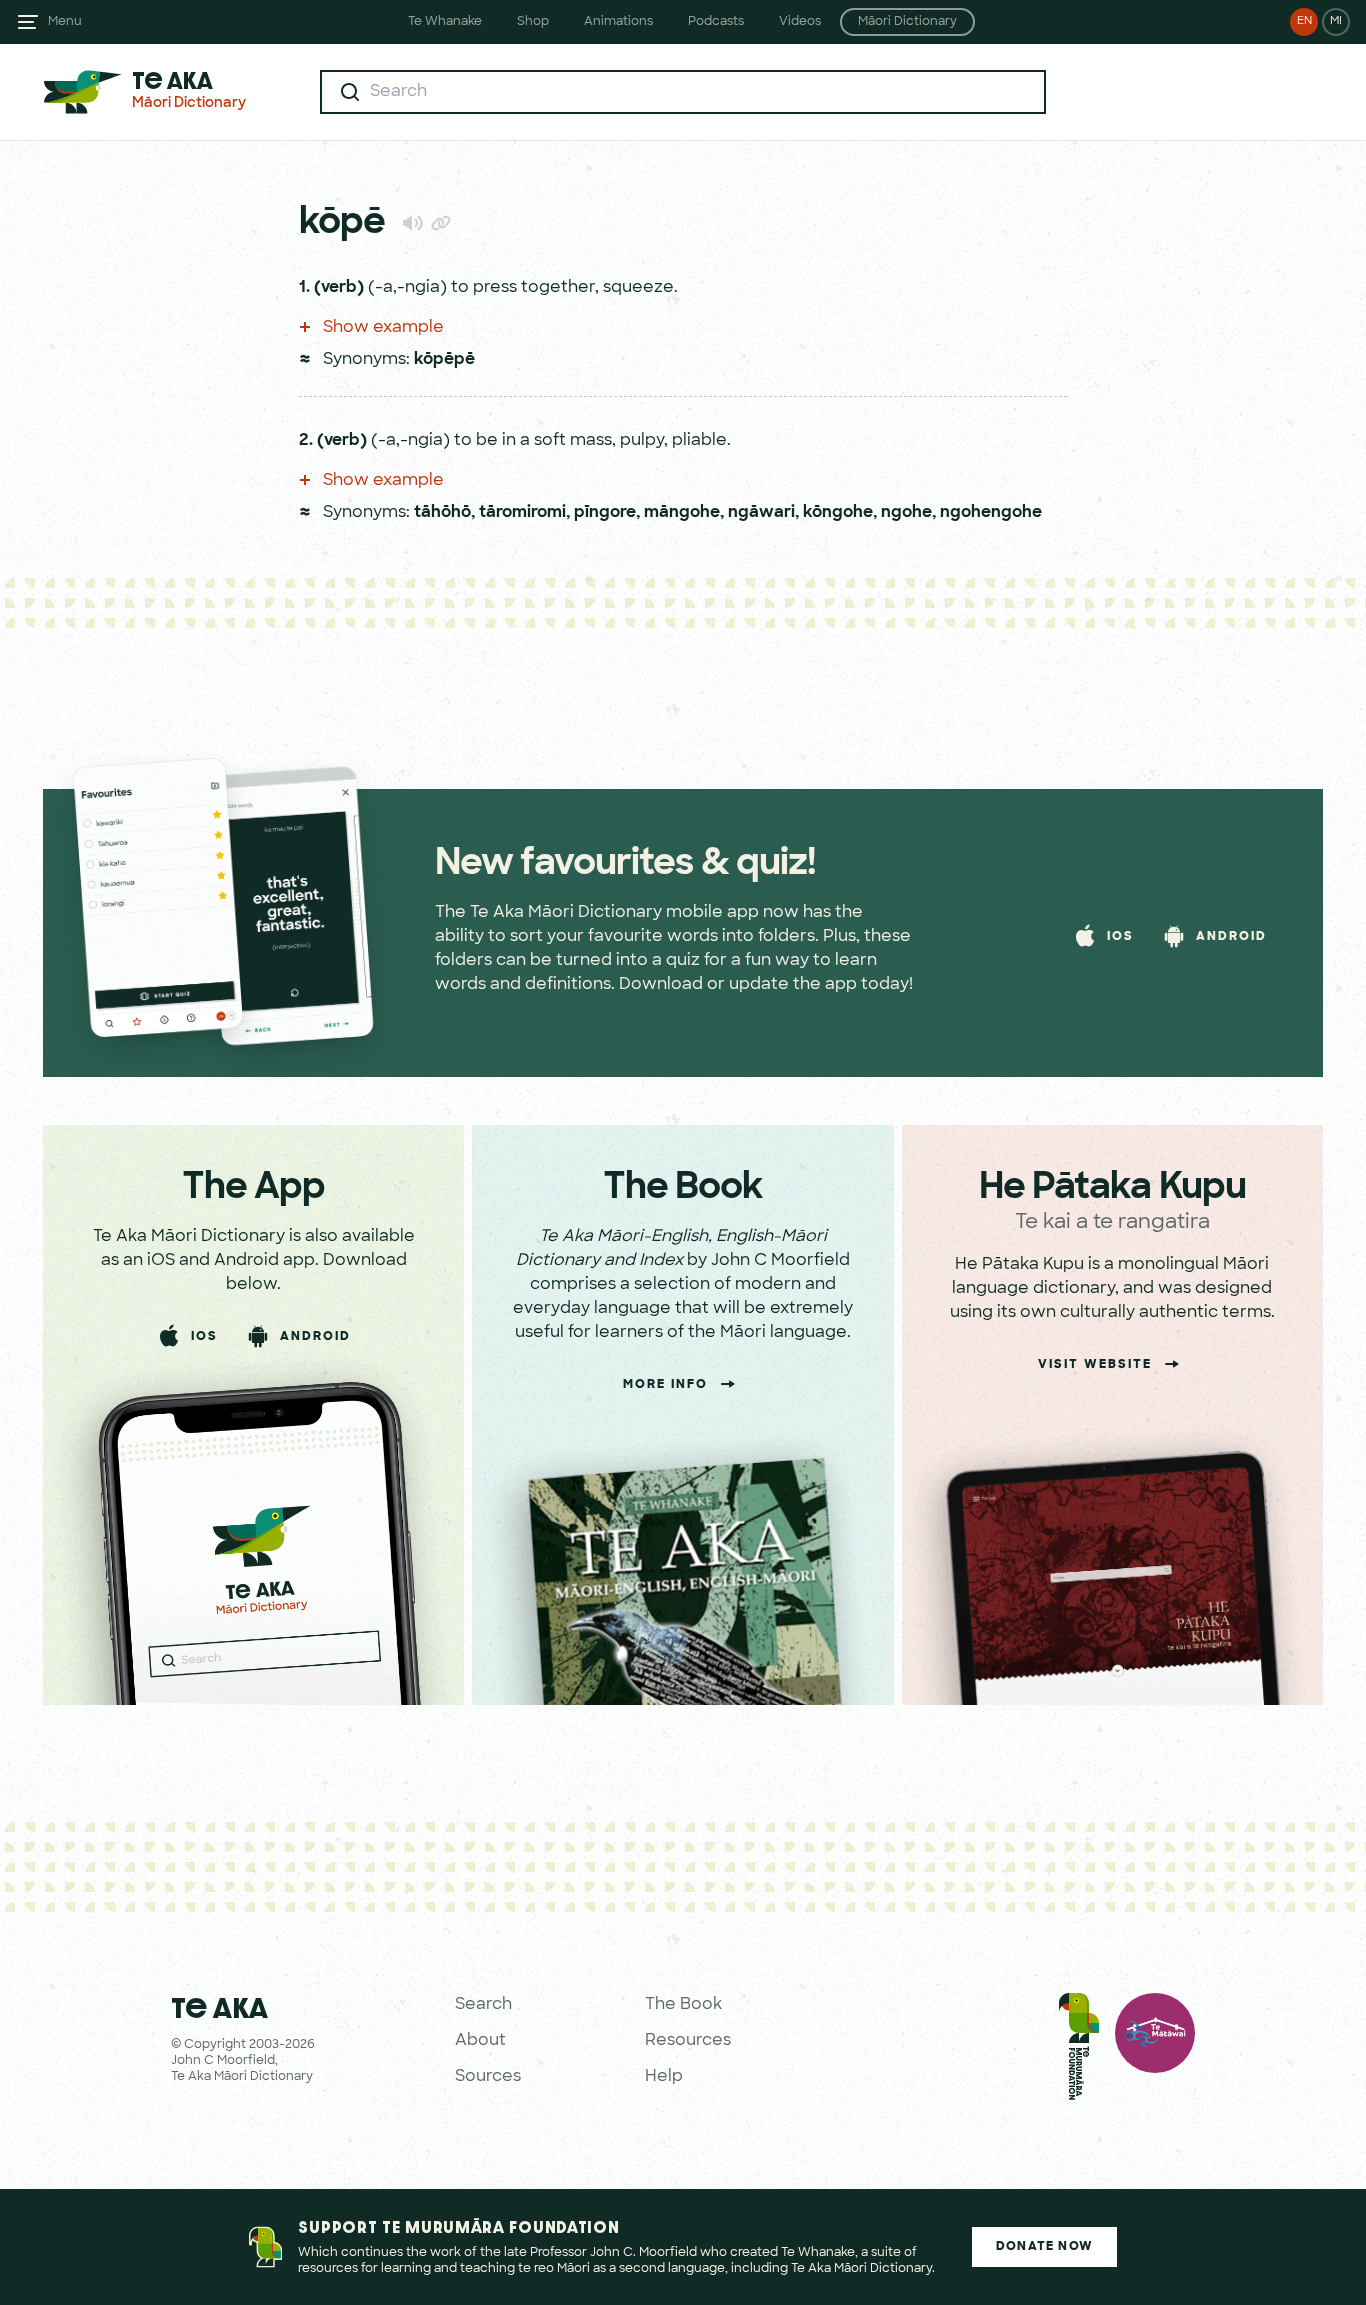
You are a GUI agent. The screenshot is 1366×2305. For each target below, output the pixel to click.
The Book (683, 2005)
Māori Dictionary (907, 22)
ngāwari (761, 513)
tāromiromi (522, 513)
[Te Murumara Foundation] (1079, 2051)
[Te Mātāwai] (1155, 2051)
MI (1336, 21)
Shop (533, 22)
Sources (488, 2077)
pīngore (605, 513)
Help (664, 2077)
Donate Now (1044, 2247)
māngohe (682, 513)
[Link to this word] (441, 225)
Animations (618, 22)
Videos (800, 22)
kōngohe (838, 513)
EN (1304, 21)
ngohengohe (991, 513)
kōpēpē (444, 360)
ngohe (906, 513)
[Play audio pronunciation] (412, 222)
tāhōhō (442, 513)
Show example (381, 328)
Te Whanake (445, 22)
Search (483, 2005)
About (480, 2041)
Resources (688, 2041)
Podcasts (716, 22)
